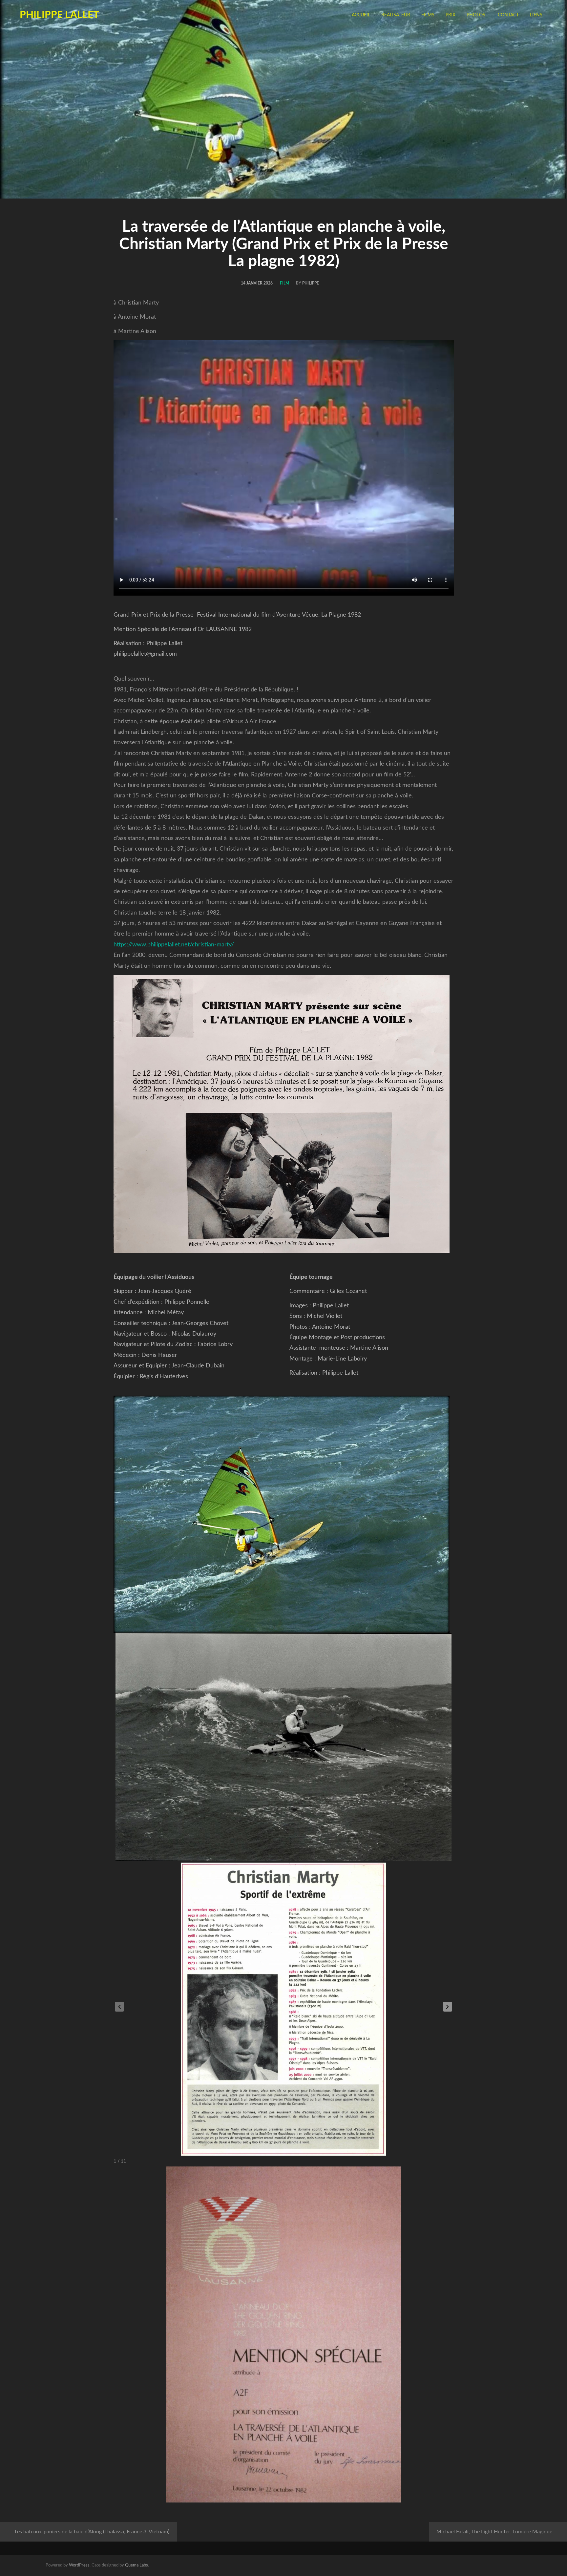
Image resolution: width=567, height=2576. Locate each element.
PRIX (451, 15)
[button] (448, 2007)
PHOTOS (476, 15)
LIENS (536, 15)
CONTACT (508, 15)
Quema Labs (136, 2565)
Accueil (361, 15)
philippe (311, 283)
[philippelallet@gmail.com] (501, 2565)
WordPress (79, 2565)
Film (284, 283)
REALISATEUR (396, 15)
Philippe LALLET (59, 15)
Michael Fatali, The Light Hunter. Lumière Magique (494, 2532)
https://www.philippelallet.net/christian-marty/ (174, 945)
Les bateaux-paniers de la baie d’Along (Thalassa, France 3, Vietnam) (92, 2532)
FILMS (428, 15)
